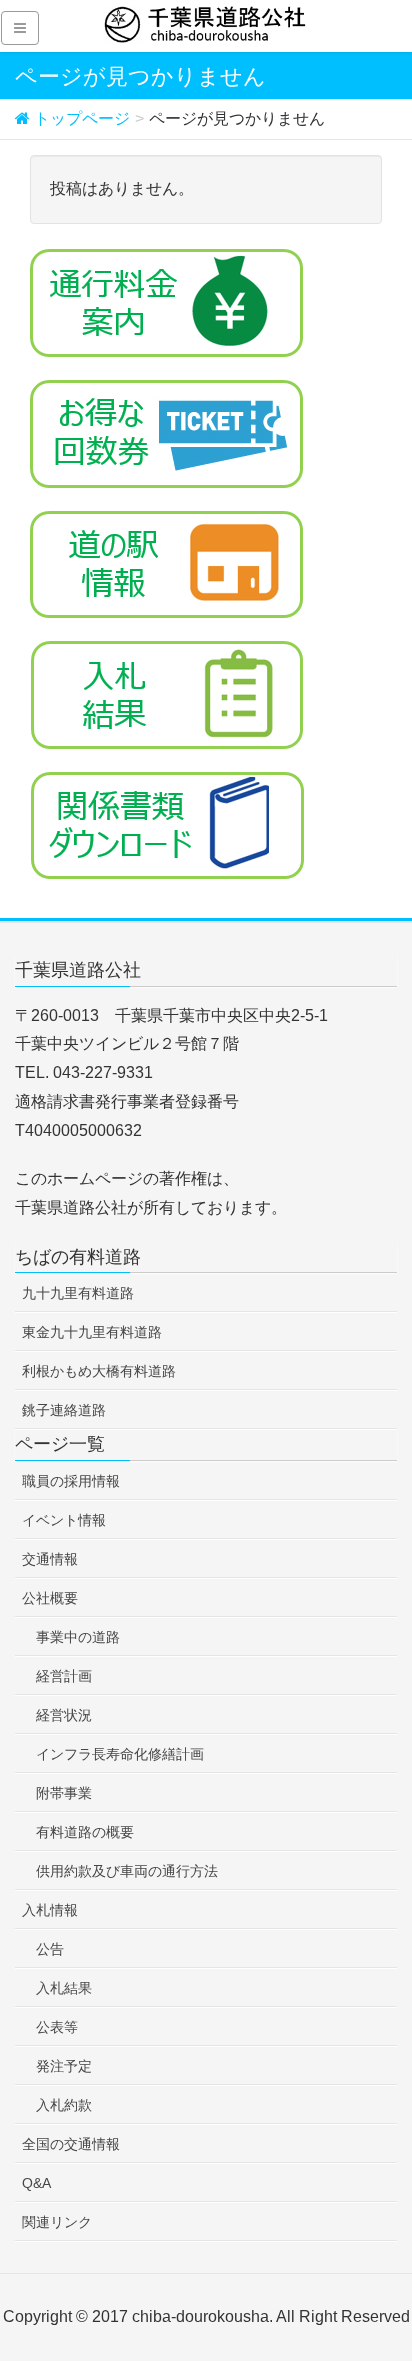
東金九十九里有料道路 (92, 1332)
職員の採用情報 (71, 1481)
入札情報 (50, 1910)
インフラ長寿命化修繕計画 (120, 1754)
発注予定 (64, 2066)
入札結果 (64, 1988)
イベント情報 (64, 1520)
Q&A (36, 2183)
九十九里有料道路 (78, 1293)
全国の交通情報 (71, 2144)
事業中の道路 (78, 1637)
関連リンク (57, 2222)
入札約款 (64, 2105)
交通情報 (50, 1559)
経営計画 (64, 1676)
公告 (50, 1949)
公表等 (57, 2027)
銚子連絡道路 (64, 1410)
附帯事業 (64, 1793)
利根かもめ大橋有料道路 (99, 1371)
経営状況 (64, 1715)
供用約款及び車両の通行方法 (127, 1871)
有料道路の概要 (85, 1832)
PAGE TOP (380, 2272)
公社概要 (50, 1598)
